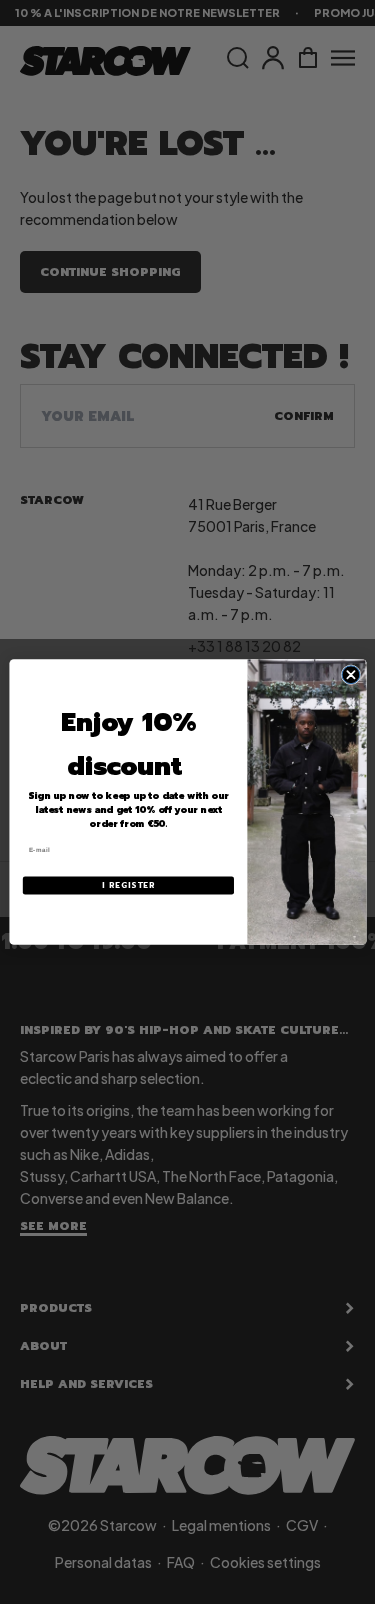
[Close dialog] (351, 675)
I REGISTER (127, 885)
